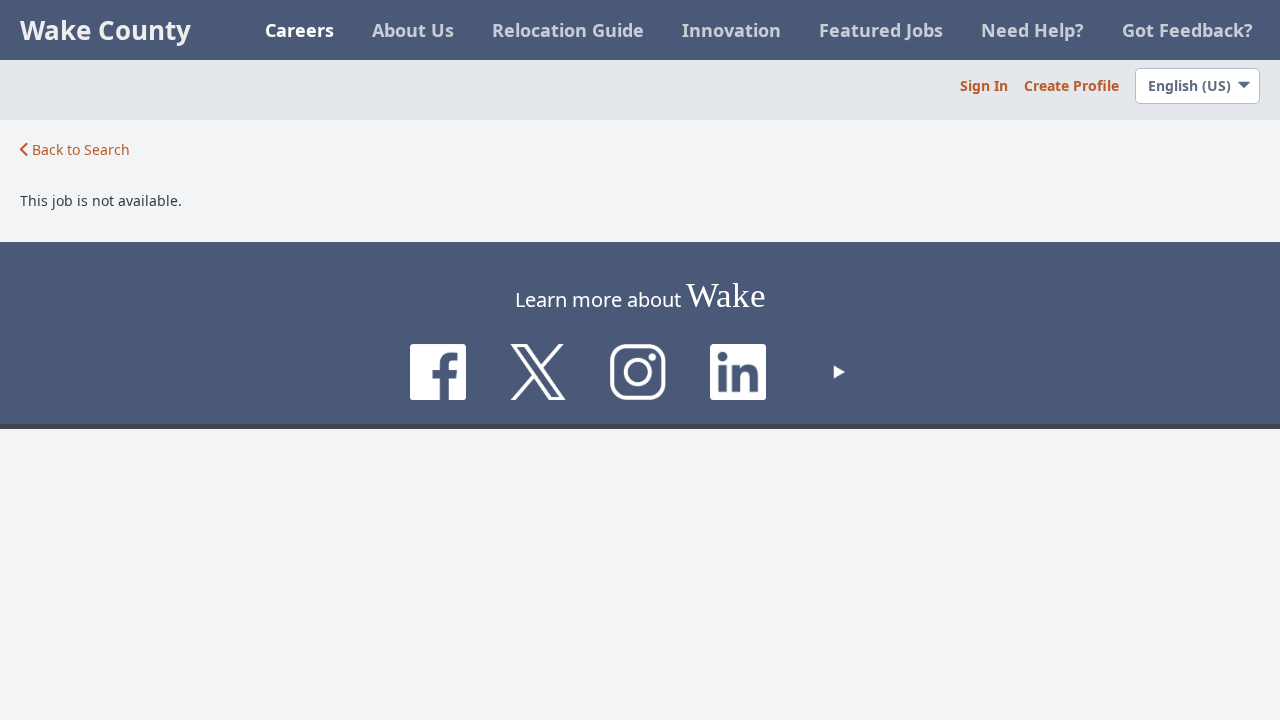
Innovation (731, 30)
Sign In (984, 85)
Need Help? (1032, 30)
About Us (413, 30)
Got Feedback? (1187, 30)
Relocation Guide (568, 30)
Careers (299, 30)
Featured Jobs (881, 30)
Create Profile (1071, 85)
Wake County (105, 30)
